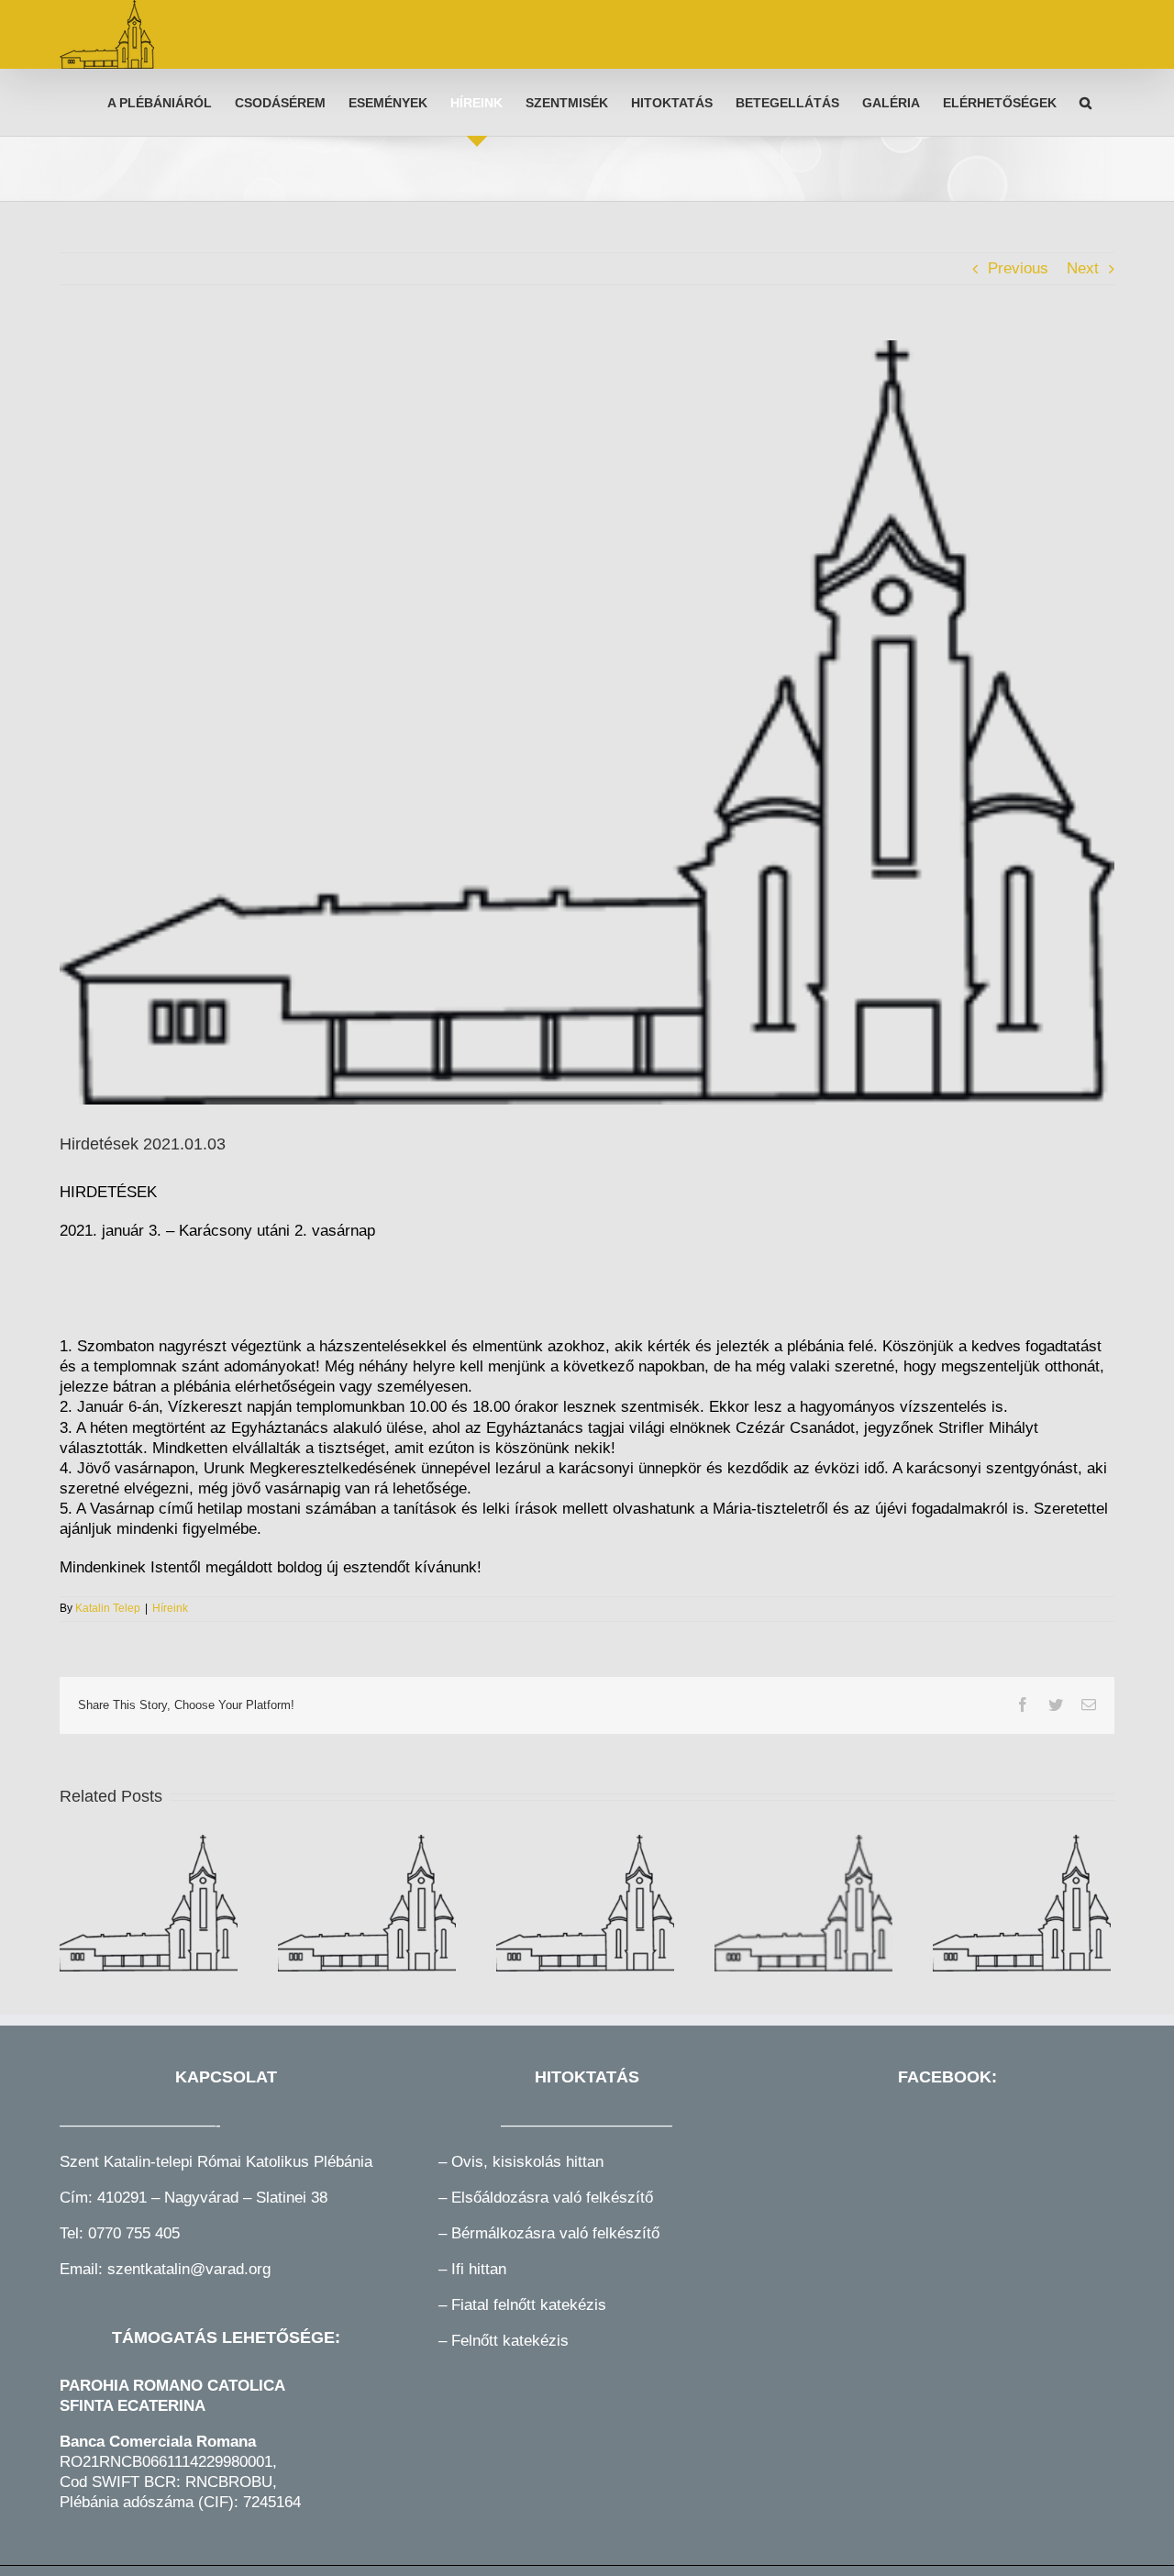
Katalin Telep (108, 1608)
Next (1083, 268)
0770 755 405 (134, 2233)
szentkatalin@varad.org (189, 2269)
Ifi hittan (476, 2269)
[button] (1085, 102)
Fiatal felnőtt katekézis (529, 2305)
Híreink (170, 1608)
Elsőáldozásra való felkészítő (552, 2198)
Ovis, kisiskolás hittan (527, 2162)
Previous (1018, 268)
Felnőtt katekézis (510, 2341)
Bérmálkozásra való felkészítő (555, 2233)
